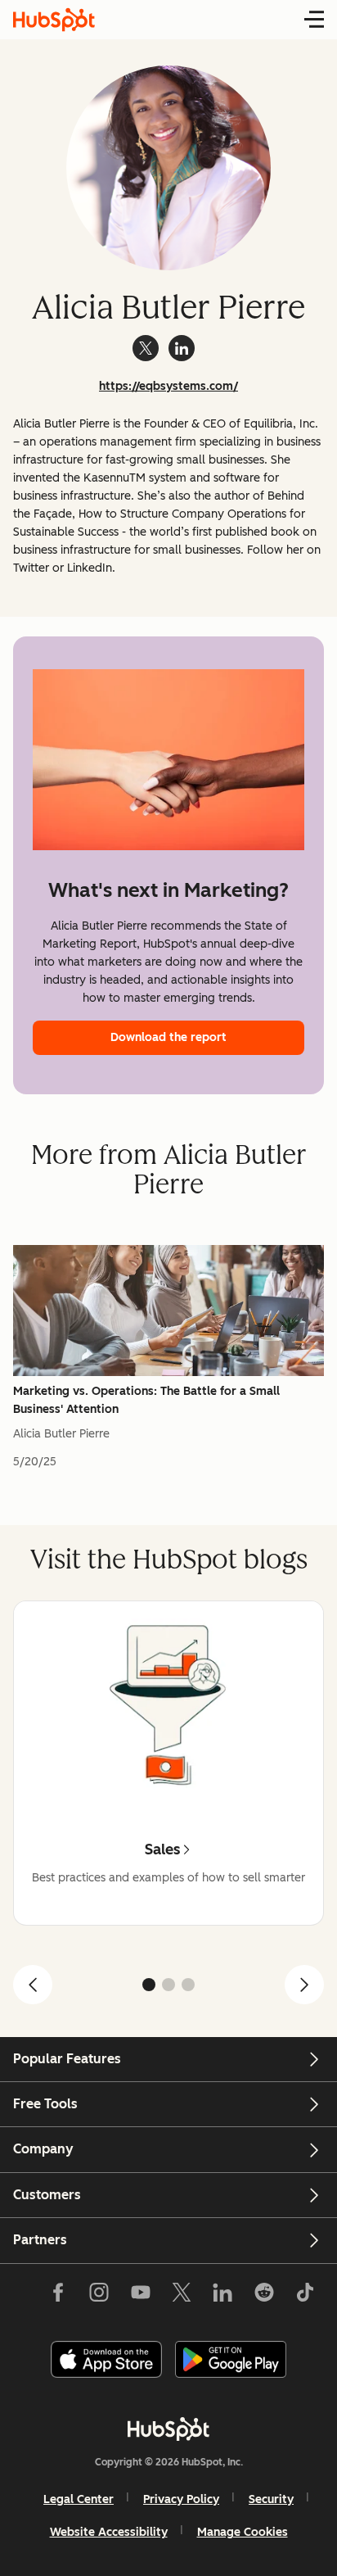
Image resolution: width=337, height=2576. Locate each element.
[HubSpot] (168, 2429)
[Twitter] (182, 2296)
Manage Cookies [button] (243, 2532)
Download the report (168, 1037)
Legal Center (79, 2499)
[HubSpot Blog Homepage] (54, 20)
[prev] (33, 1985)
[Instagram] (99, 2296)
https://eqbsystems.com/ (168, 386)
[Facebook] (58, 2296)
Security (271, 2499)
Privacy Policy (181, 2499)
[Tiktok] (305, 2296)
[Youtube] (140, 2296)
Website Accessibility (109, 2532)
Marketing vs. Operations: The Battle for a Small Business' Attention (146, 1400)
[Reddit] (264, 2296)
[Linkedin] (222, 2296)
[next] (304, 1985)
